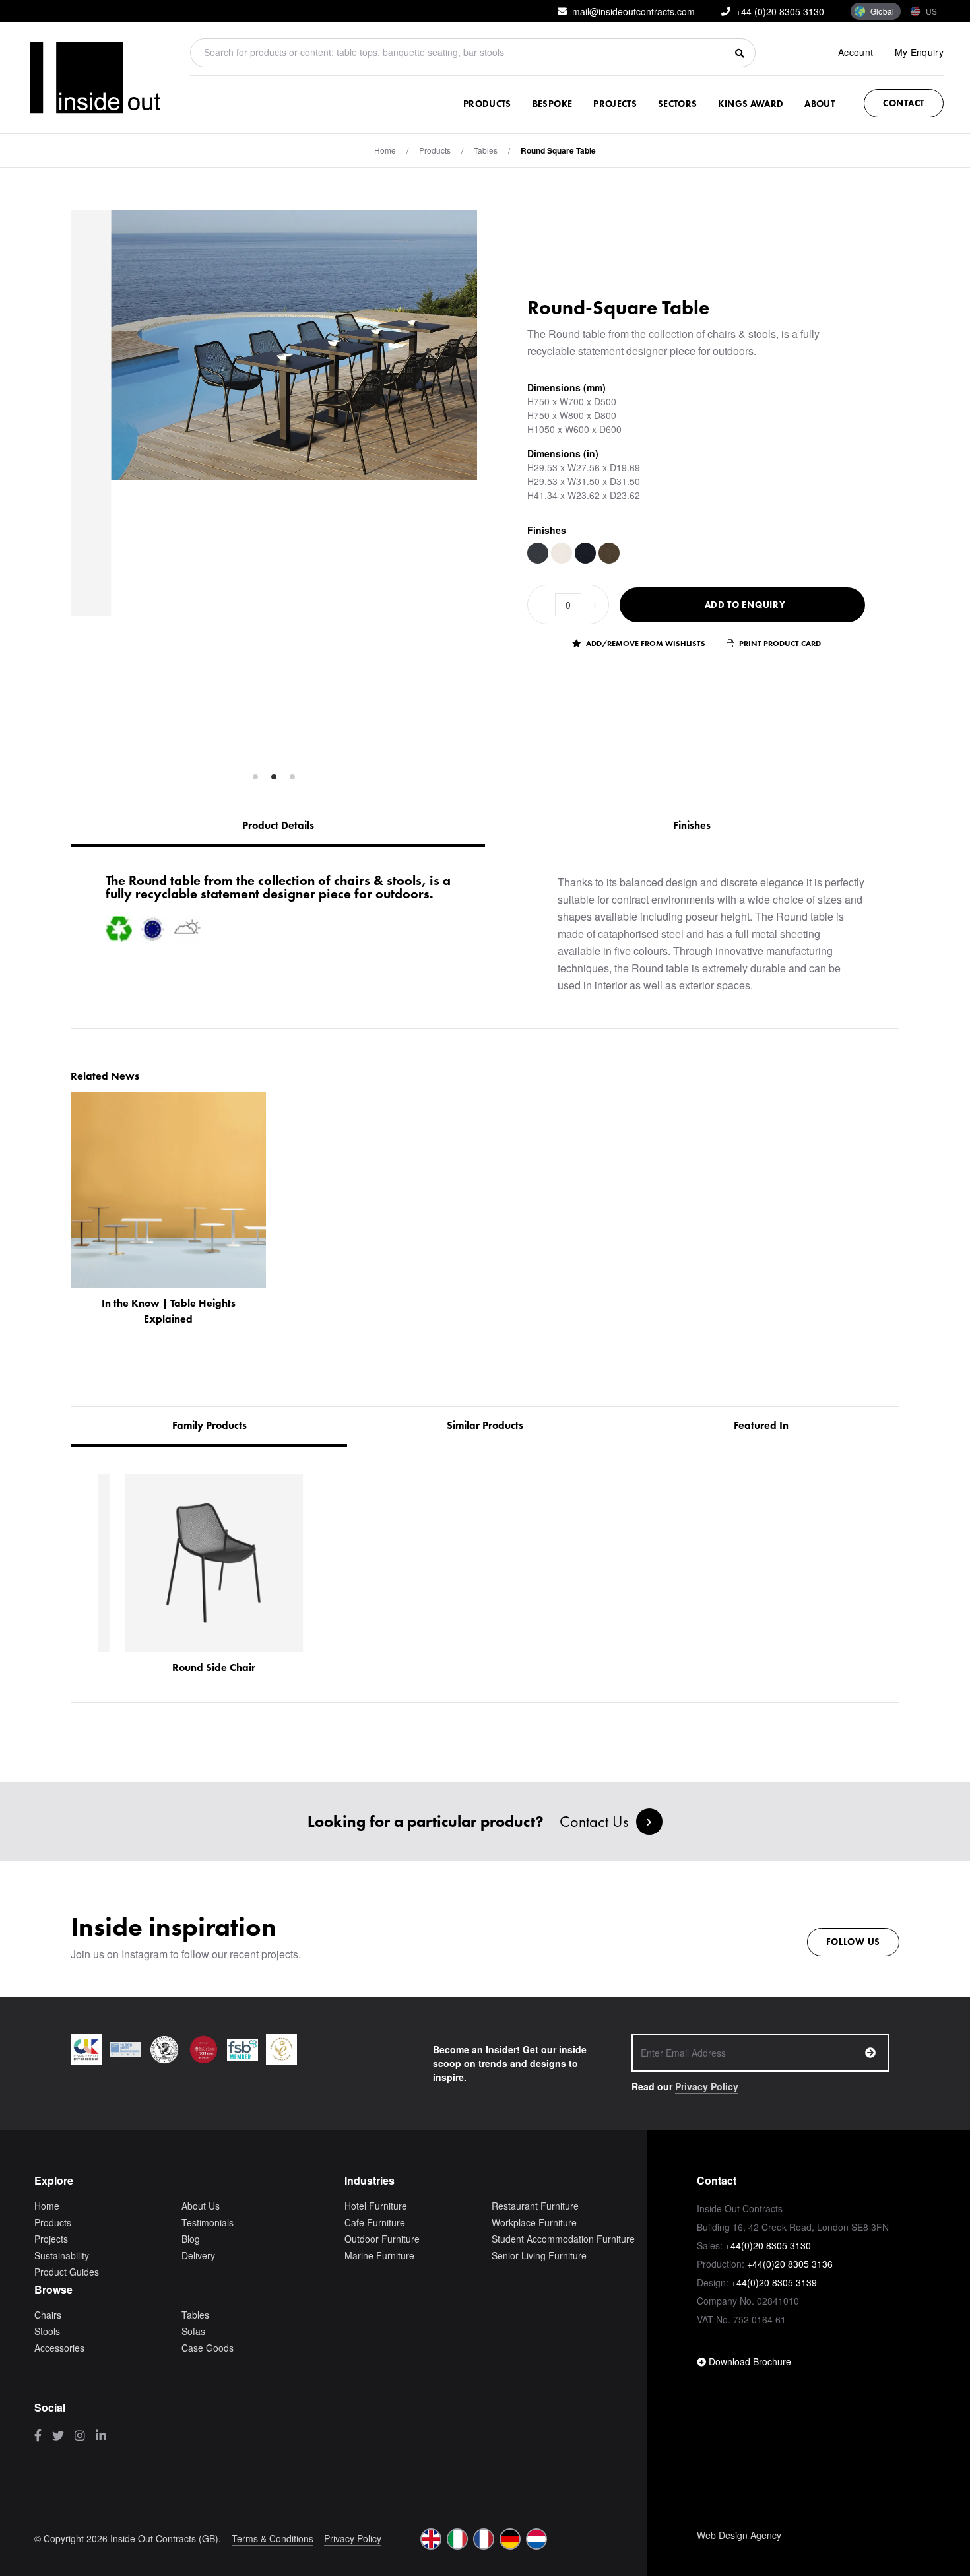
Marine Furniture (379, 2255)
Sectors (677, 104)
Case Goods (208, 2348)
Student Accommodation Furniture (563, 2239)
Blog (191, 2239)
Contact (904, 103)
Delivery (198, 2255)
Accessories (59, 2348)
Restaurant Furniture (535, 2206)
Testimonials (208, 2222)
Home (385, 150)
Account (856, 52)
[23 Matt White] (562, 553)
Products (487, 104)
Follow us (853, 1942)
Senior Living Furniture (539, 2255)
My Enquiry (920, 52)
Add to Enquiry (745, 605)
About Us (201, 2206)
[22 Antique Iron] (538, 553)
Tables (486, 150)
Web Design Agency (739, 2535)
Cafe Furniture (375, 2222)
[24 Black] (585, 553)
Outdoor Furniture (382, 2239)
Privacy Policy (707, 2086)
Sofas (193, 2331)
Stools (47, 2331)
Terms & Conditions (273, 2538)
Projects (615, 104)
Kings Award (751, 104)
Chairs (48, 2315)
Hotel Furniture (376, 2206)
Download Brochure (749, 2361)
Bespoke (552, 104)
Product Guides (67, 2272)
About (820, 104)
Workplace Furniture (534, 2222)
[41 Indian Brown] (609, 553)
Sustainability (62, 2255)
